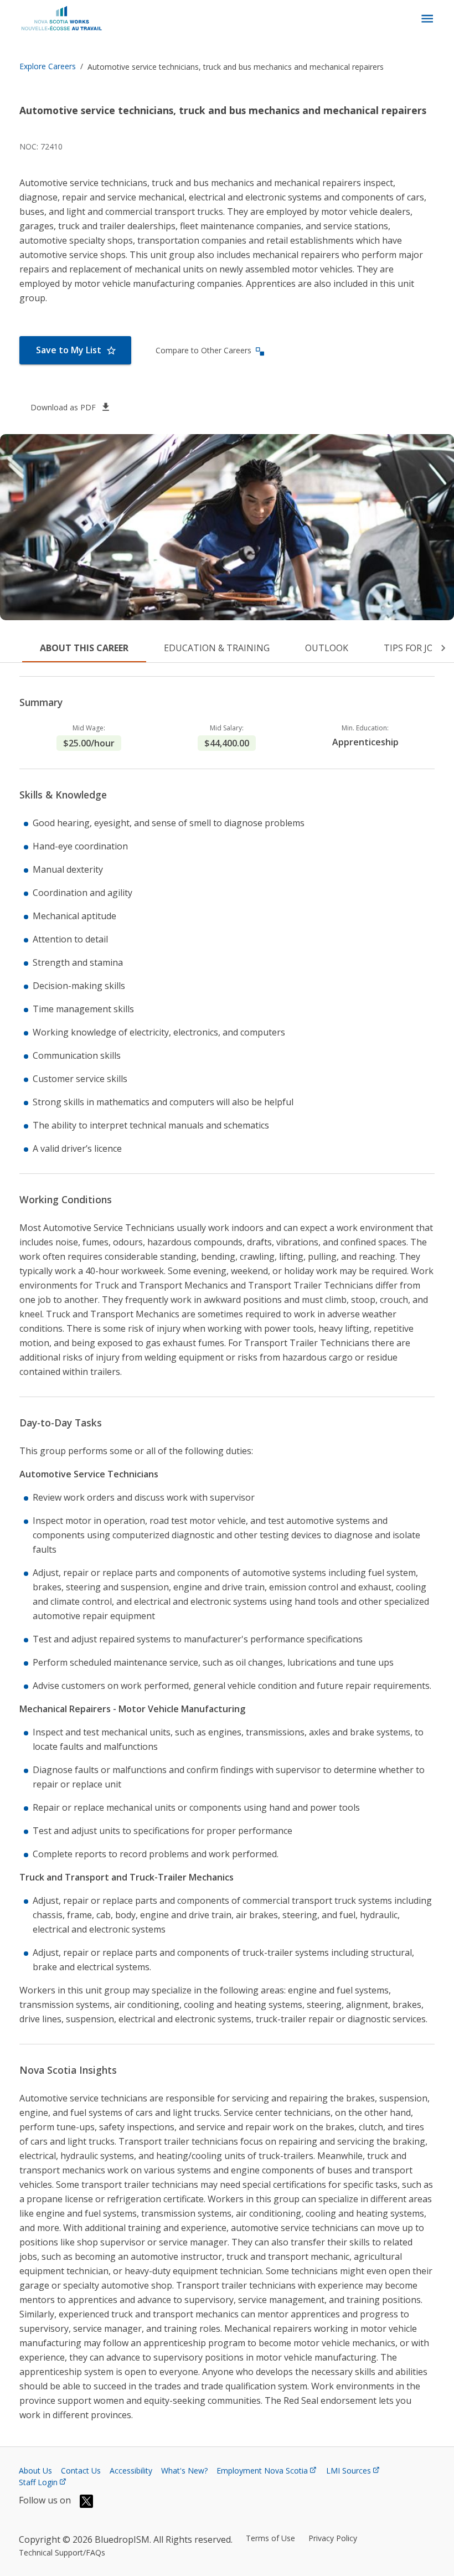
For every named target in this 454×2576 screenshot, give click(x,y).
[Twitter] (86, 2501)
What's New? (184, 2471)
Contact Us (81, 2471)
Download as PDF (63, 407)
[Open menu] (427, 19)
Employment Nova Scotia (262, 2471)
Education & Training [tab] (217, 648)
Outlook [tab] (327, 648)
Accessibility (131, 2471)
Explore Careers (48, 66)
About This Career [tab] (84, 648)
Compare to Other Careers (203, 350)
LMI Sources (349, 2471)
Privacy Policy (333, 2538)
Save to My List (69, 350)
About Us (35, 2471)
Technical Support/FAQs (62, 2552)
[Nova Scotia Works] (64, 19)
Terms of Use (270, 2538)
